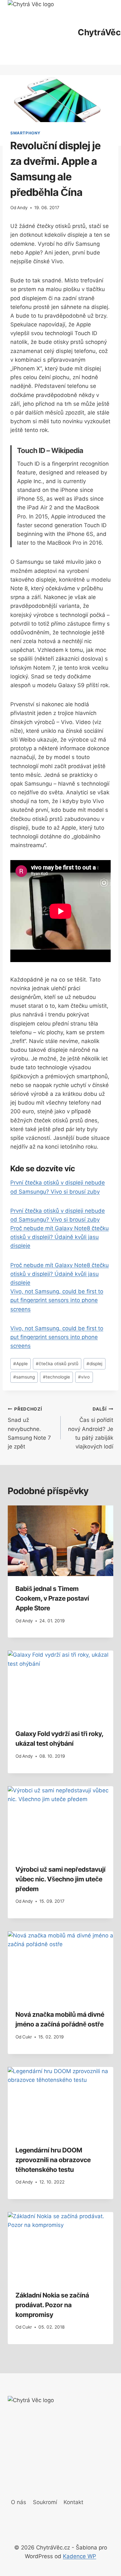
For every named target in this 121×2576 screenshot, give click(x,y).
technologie (56, 1377)
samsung (24, 1377)
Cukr (27, 2037)
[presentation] (60, 1541)
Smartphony (25, 133)
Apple (20, 1364)
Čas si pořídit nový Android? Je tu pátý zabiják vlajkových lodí (91, 1428)
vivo (84, 1377)
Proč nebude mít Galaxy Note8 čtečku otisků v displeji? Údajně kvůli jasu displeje (60, 1237)
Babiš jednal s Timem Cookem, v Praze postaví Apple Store (52, 1598)
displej (94, 1364)
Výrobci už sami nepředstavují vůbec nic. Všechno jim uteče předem (60, 1879)
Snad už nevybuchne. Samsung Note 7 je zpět (29, 1428)
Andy (22, 208)
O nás (19, 2502)
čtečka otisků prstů (57, 1364)
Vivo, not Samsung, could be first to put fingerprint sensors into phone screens (57, 1300)
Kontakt (73, 2502)
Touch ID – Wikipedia (50, 450)
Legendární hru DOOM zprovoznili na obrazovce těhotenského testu (53, 2160)
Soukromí (45, 2502)
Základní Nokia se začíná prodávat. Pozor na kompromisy (52, 2305)
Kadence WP (80, 2556)
